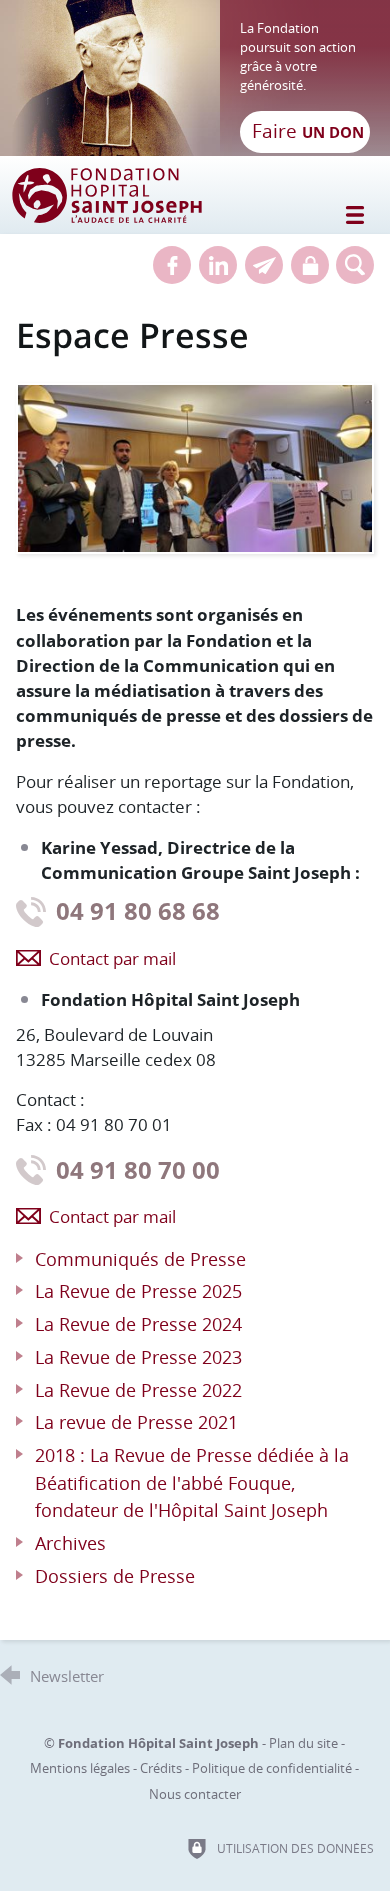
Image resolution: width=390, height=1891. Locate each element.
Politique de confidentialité (272, 1768)
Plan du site (303, 1743)
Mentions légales (80, 1768)
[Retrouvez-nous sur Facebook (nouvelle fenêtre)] (172, 265)
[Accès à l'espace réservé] (310, 265)
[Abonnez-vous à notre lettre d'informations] (264, 265)
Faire (308, 131)
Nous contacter (195, 1794)
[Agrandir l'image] (195, 466)
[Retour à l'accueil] (195, 78)
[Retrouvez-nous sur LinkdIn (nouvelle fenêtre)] (218, 265)
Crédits (161, 1768)
